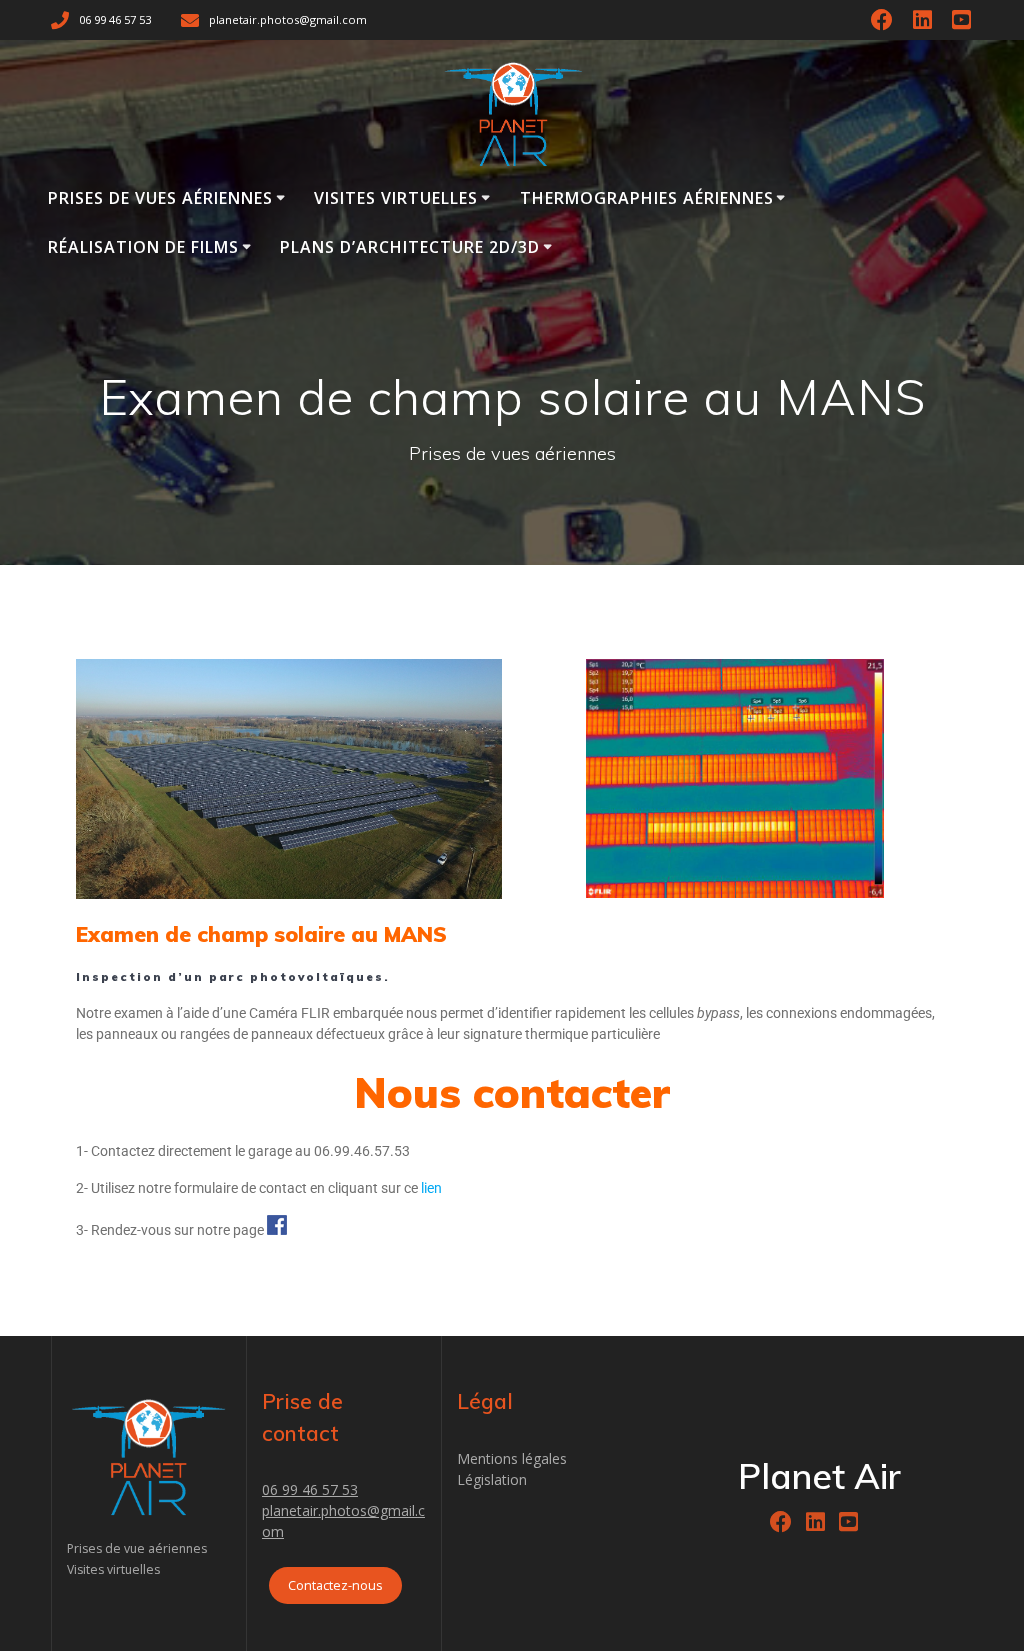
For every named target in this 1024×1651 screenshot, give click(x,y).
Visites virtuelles (396, 198)
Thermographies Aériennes (647, 198)
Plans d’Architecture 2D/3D (410, 247)
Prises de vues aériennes (160, 198)
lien (431, 1188)
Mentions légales (512, 1458)
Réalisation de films (143, 247)
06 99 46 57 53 (310, 1489)
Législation (492, 1479)
